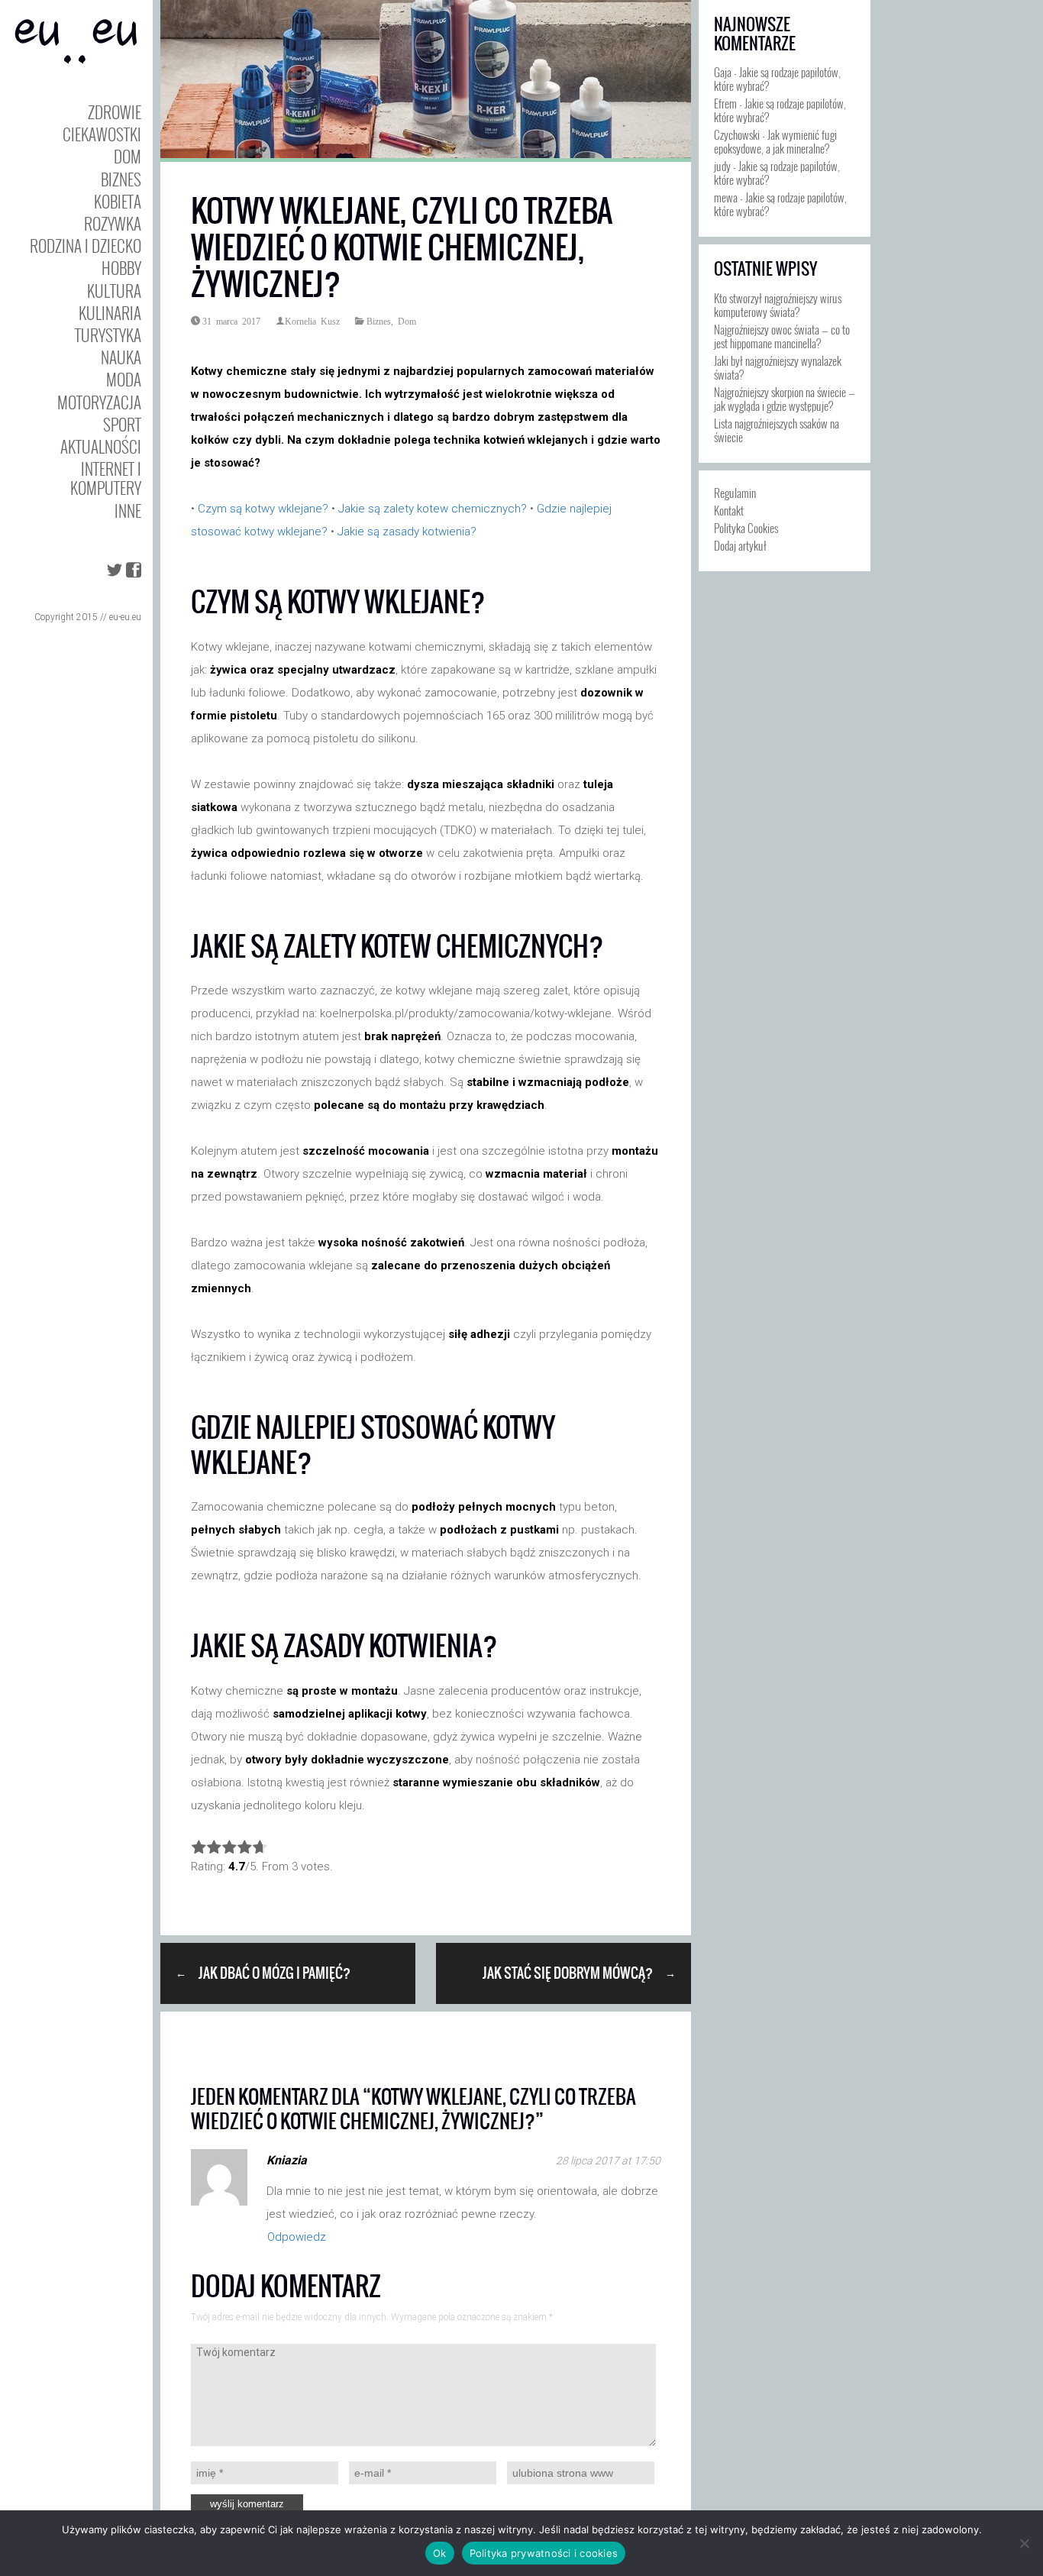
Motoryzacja (99, 402)
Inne (128, 511)
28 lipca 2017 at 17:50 (608, 2161)
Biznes (121, 179)
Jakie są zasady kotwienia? (407, 532)
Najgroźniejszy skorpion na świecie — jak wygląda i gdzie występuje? (785, 399)
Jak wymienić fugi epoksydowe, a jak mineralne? (775, 141)
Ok (440, 2553)
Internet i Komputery (106, 478)
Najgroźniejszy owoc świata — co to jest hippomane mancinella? (782, 336)
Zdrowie (115, 112)
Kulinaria (110, 313)
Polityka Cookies (746, 528)
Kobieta (118, 201)
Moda (124, 379)
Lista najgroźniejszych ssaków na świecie (777, 430)
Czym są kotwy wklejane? (263, 509)
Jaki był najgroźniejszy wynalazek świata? (778, 367)
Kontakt (729, 510)
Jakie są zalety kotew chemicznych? (433, 509)
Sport (122, 424)
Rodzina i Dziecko (86, 246)
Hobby (121, 268)
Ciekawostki (102, 134)
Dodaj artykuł (740, 545)
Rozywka (113, 223)
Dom (128, 156)
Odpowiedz (297, 2237)
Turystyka (108, 335)
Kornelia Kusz (312, 321)
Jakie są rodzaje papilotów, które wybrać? (777, 79)
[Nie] (1024, 2543)
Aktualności (101, 446)
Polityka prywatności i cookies (544, 2553)
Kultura (114, 291)
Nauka (121, 357)
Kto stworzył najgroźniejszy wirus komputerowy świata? (778, 305)
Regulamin (735, 493)
